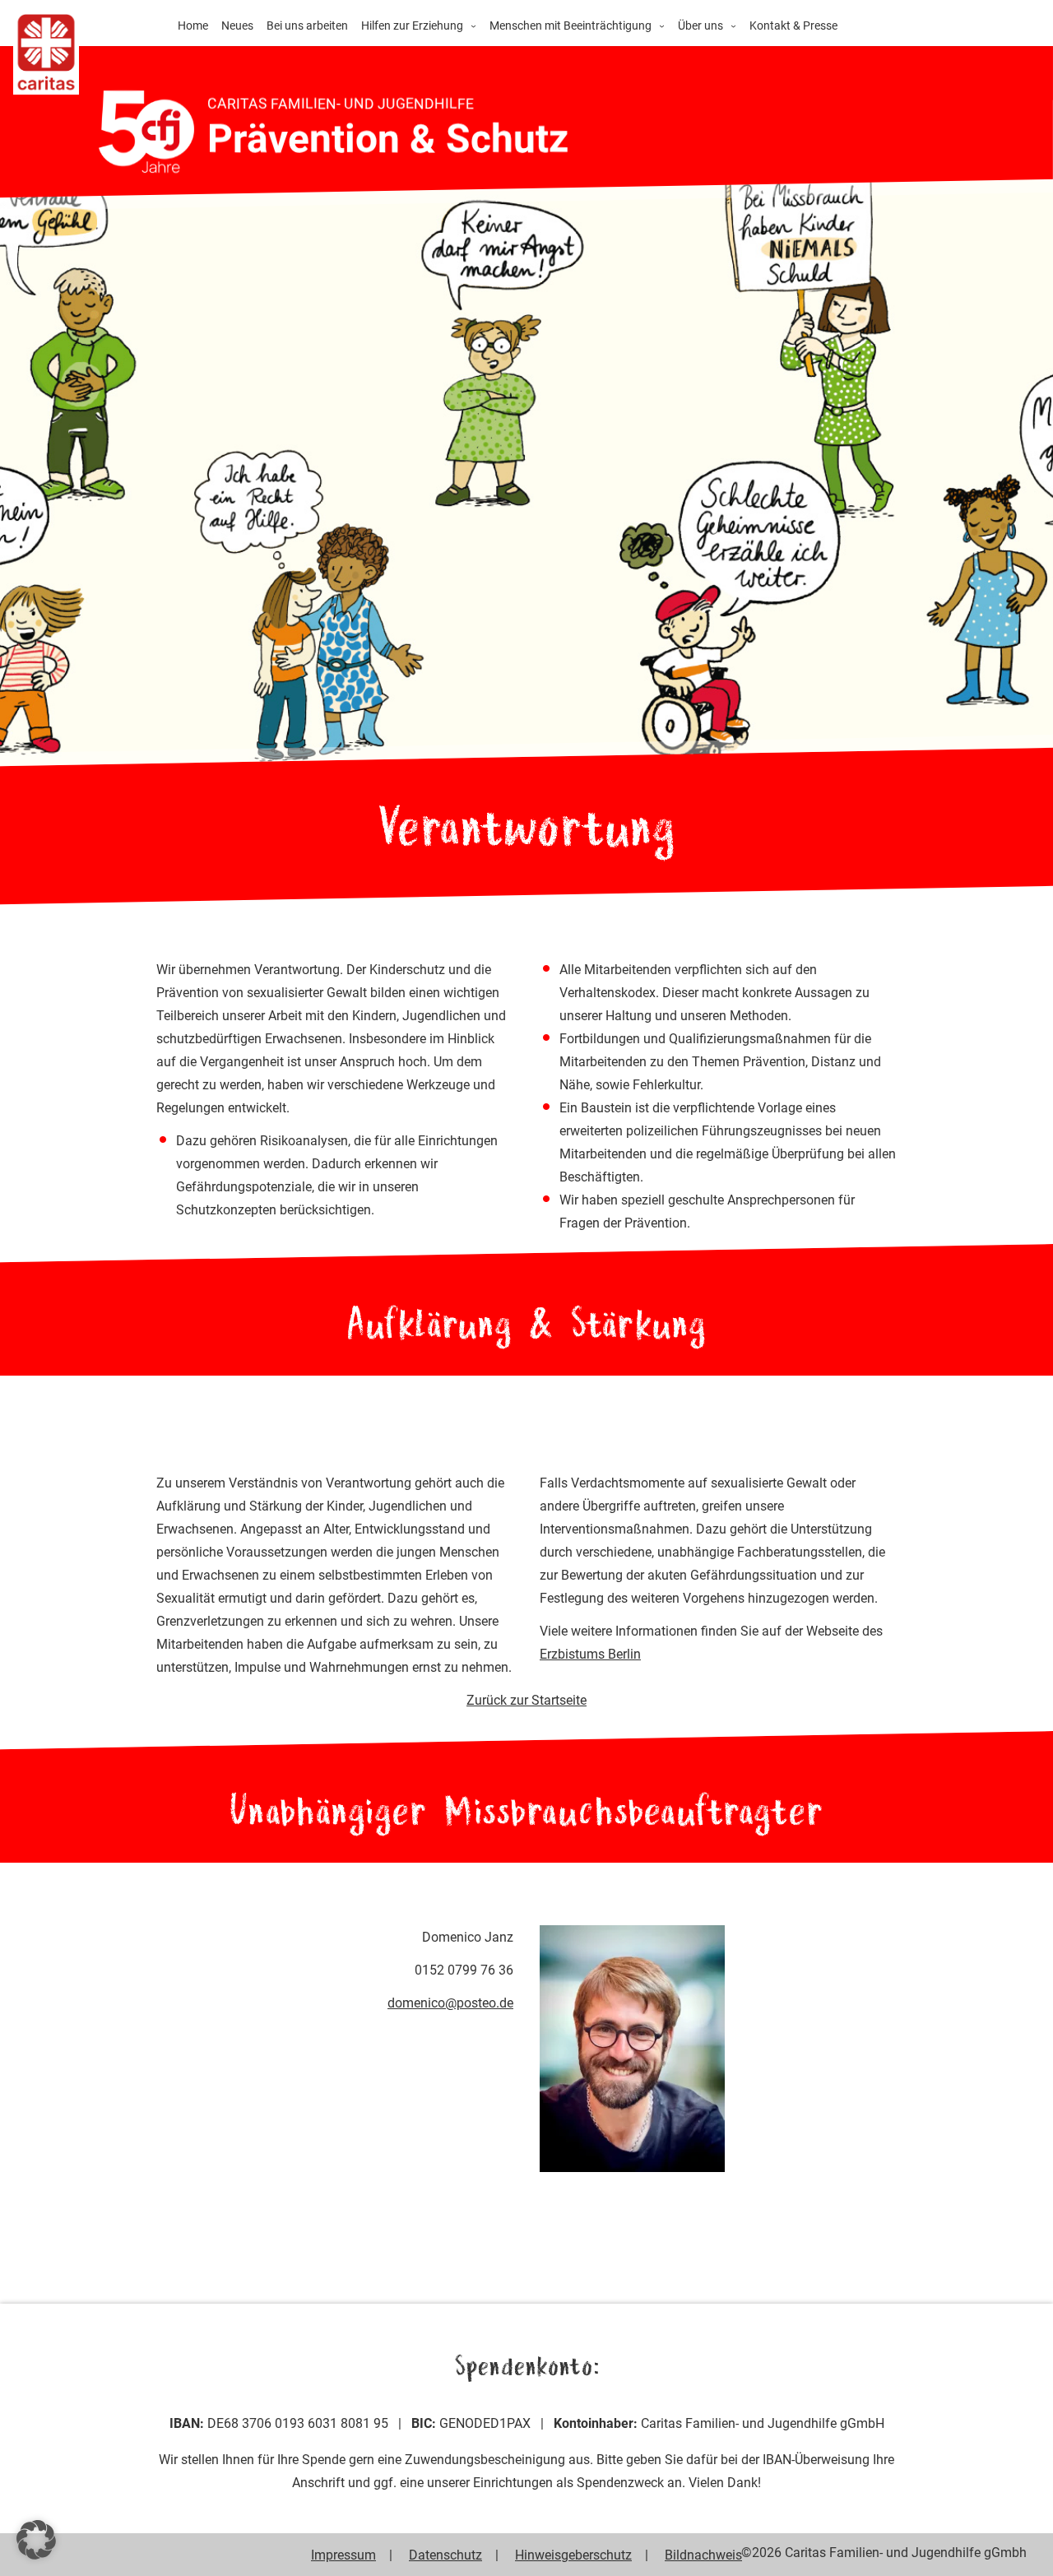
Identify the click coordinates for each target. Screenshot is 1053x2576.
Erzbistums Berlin (590, 1654)
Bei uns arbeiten (307, 25)
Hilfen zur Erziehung (412, 25)
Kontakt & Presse (793, 25)
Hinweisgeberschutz (573, 2555)
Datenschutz (445, 2555)
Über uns (700, 25)
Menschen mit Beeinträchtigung (571, 25)
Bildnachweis (703, 2555)
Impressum (343, 2555)
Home (193, 25)
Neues (237, 25)
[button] (36, 2540)
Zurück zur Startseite (526, 1700)
